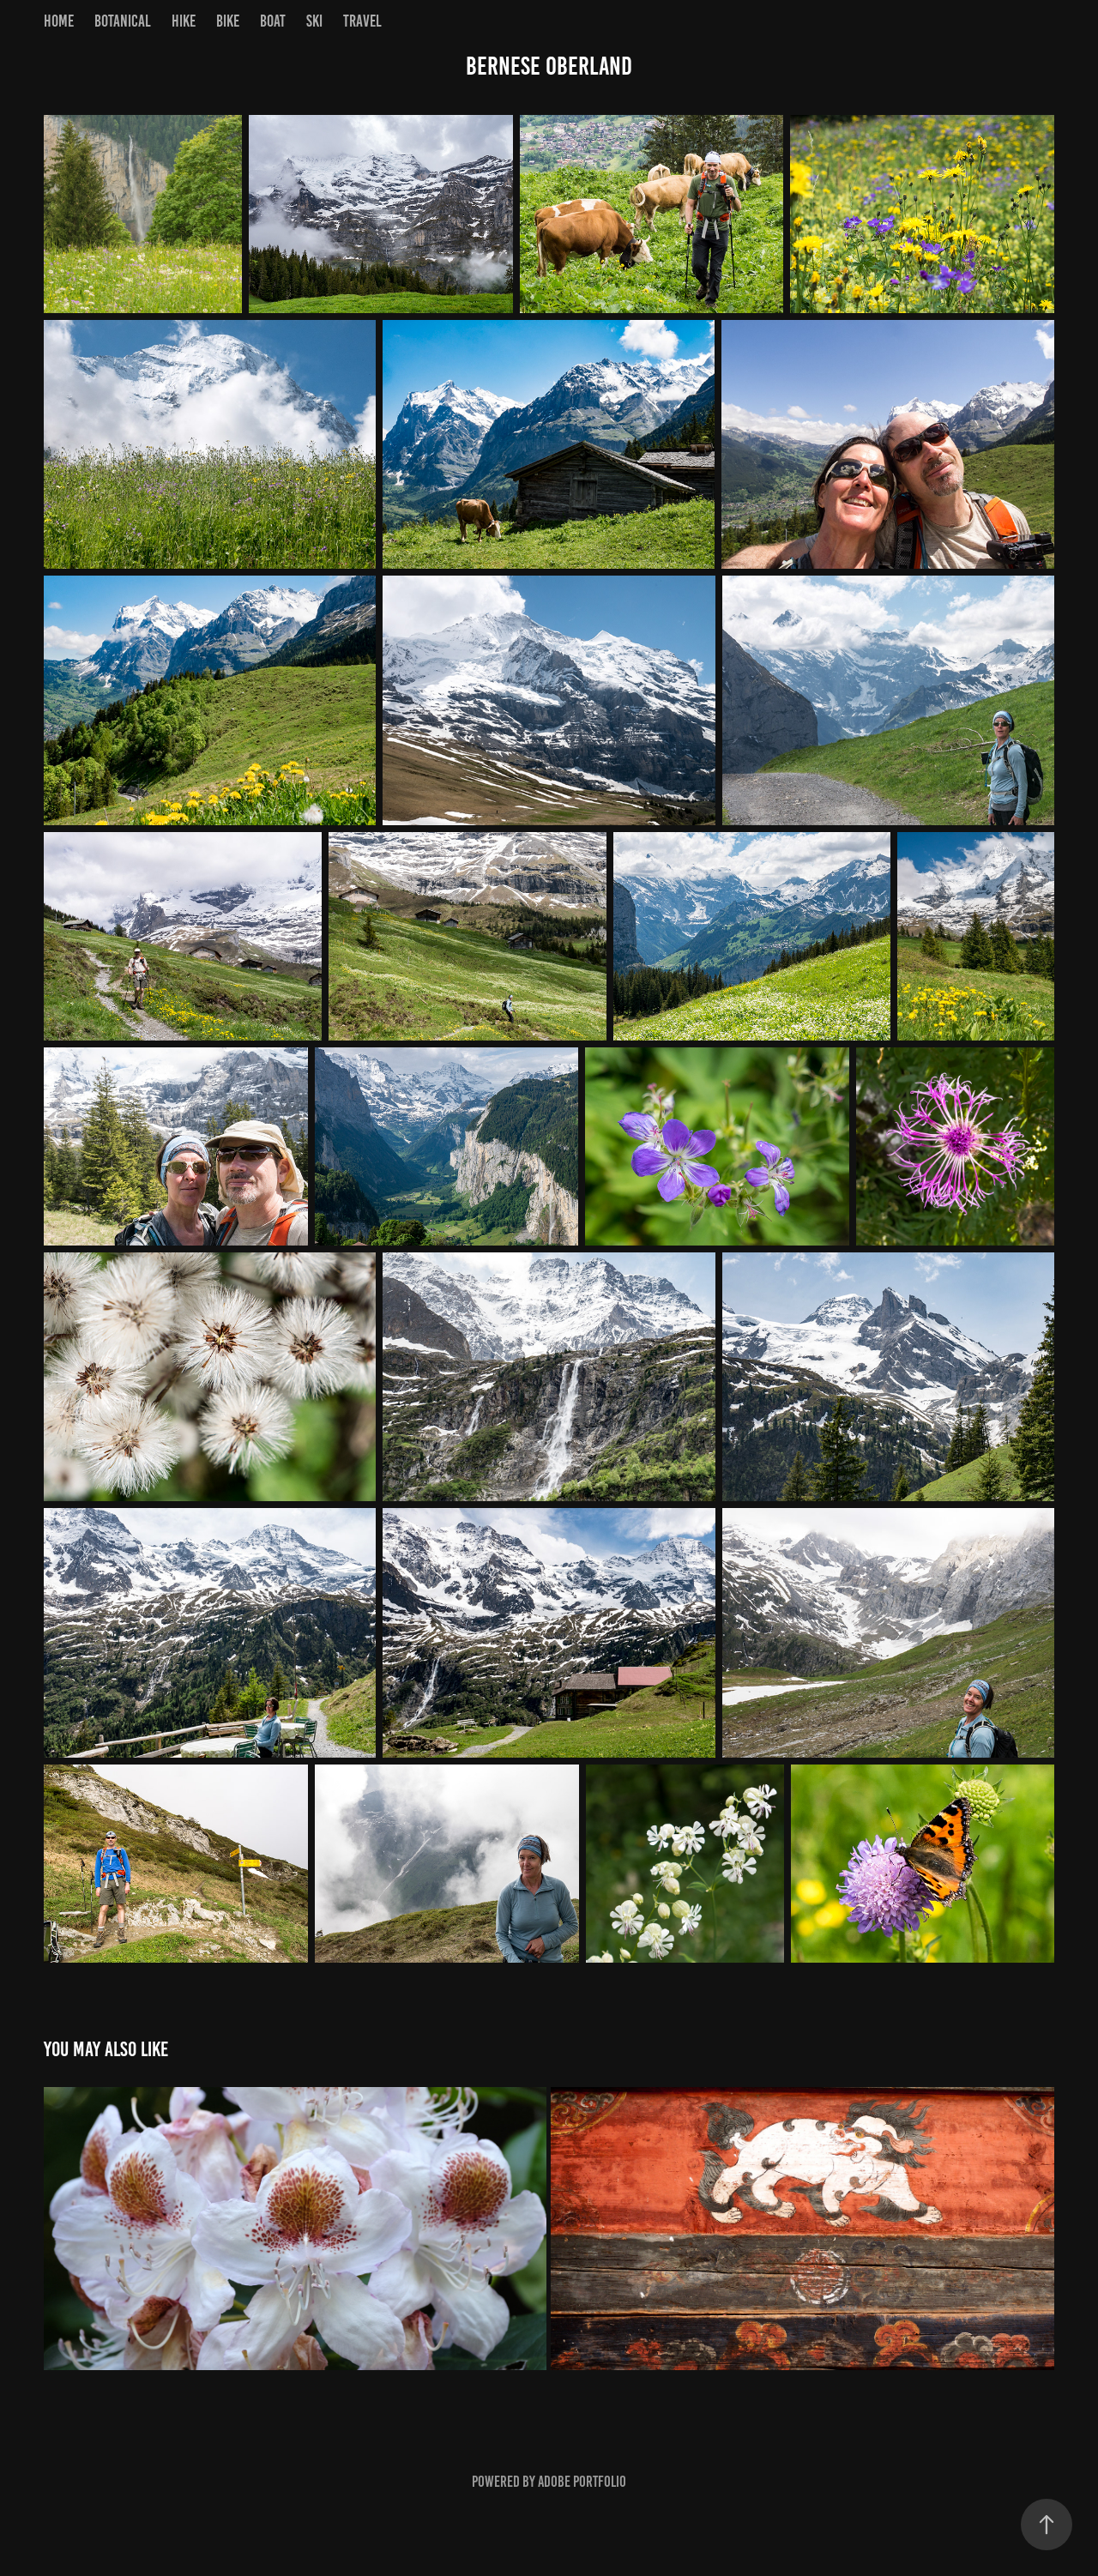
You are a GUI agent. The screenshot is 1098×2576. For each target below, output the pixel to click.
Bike (228, 21)
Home (59, 21)
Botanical (123, 21)
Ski (314, 21)
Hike (184, 21)
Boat (273, 21)
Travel (362, 21)
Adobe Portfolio (582, 2482)
